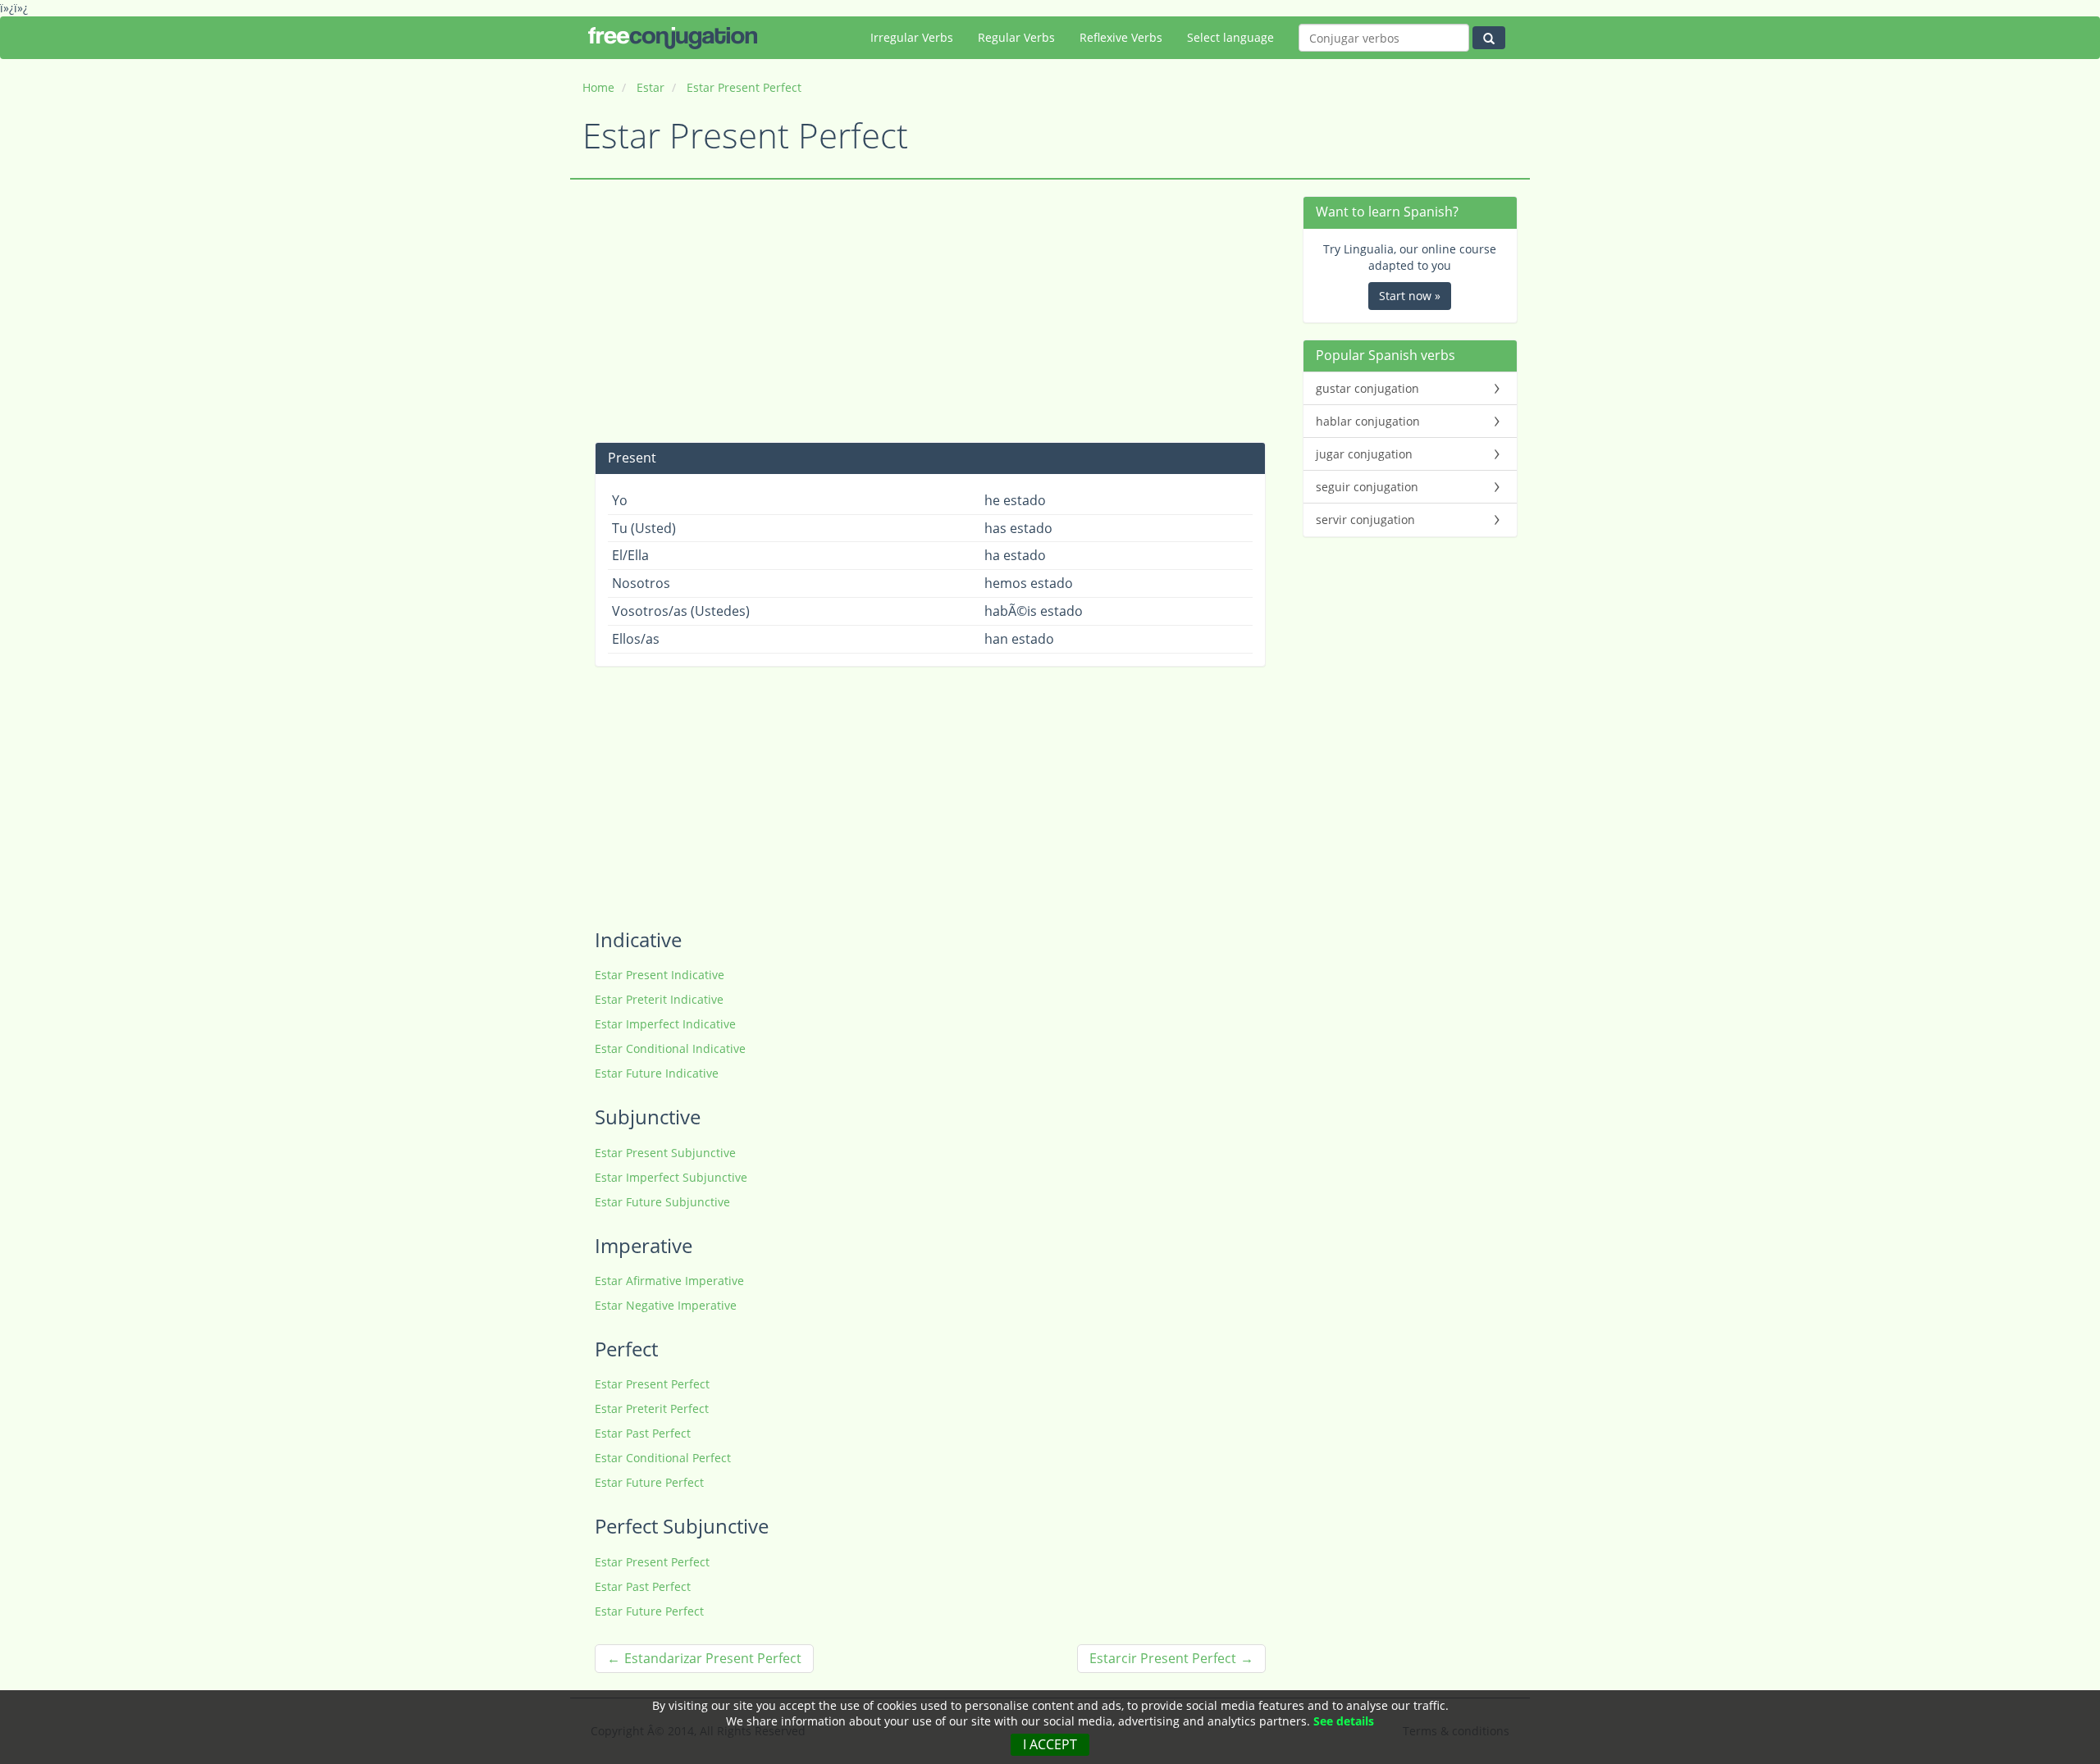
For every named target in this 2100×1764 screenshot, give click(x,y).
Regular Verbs (1016, 37)
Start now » (1410, 296)
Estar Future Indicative (657, 1073)
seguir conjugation (1367, 487)
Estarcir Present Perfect (1163, 1658)
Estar (651, 87)
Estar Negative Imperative (666, 1305)
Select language (1230, 37)
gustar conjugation (1367, 388)
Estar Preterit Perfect (652, 1408)
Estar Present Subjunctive (665, 1153)
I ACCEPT (1050, 1744)
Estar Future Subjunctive (662, 1202)
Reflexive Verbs (1121, 37)
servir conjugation (1365, 520)
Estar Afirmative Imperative (669, 1281)
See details (1344, 1721)
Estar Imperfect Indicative (665, 1024)
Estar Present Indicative (660, 975)
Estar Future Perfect (649, 1482)
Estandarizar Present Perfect (713, 1658)
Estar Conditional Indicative (670, 1048)
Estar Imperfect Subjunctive (671, 1177)
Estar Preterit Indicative (659, 999)
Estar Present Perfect (744, 87)
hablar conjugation (1368, 421)
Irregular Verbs (912, 37)
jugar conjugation (1364, 454)
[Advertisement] (930, 311)
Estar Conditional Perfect (663, 1458)
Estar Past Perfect (643, 1433)
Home (598, 87)
